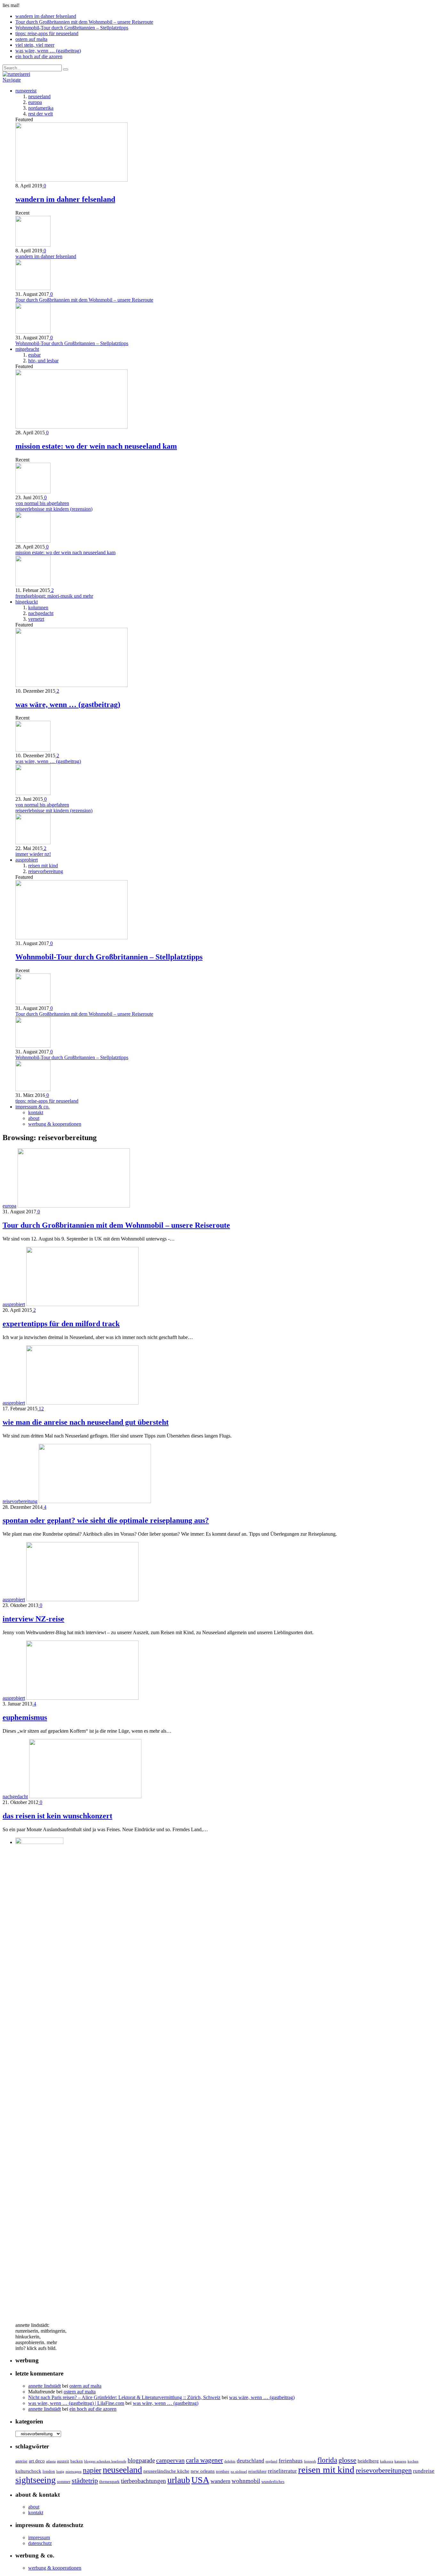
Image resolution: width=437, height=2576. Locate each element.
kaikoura (387, 2461)
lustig (60, 2472)
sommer (64, 2481)
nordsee (223, 2471)
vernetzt (36, 619)
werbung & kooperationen (55, 1124)
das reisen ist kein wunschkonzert (57, 1816)
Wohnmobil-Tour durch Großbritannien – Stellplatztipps (72, 28)
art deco (37, 2461)
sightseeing (36, 2480)
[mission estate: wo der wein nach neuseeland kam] (72, 427)
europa (35, 102)
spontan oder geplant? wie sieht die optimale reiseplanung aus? (106, 1520)
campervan (170, 2460)
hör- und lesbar (43, 361)
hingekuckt (27, 602)
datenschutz (40, 2543)
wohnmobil (246, 2481)
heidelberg (368, 2461)
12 (41, 1409)
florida (327, 2460)
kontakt (36, 1112)
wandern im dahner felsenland (46, 16)
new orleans (203, 2471)
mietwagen (74, 2472)
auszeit (63, 2461)
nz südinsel (239, 2472)
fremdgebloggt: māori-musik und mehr (54, 596)
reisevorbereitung (46, 871)
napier (92, 2470)
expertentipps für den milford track (61, 1324)
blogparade (141, 2460)
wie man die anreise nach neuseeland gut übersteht (86, 1422)
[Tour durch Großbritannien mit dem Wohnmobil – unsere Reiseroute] (74, 1206)
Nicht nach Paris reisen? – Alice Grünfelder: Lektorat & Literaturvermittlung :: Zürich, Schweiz (124, 2397)
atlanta (51, 2461)
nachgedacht (41, 613)
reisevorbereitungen (384, 2470)
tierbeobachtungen (143, 2481)
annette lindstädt (44, 2386)
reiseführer (257, 2471)
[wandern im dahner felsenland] (72, 180)
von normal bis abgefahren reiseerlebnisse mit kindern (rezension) (54, 506)
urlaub (179, 2480)
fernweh (310, 2461)
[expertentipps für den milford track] (82, 1304)
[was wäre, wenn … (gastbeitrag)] (72, 685)
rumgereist (26, 91)
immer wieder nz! (33, 854)
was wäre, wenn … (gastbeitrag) (48, 51)
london (49, 2471)
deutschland (250, 2461)
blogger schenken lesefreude (105, 2461)
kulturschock (28, 2471)
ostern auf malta (31, 39)
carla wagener (204, 2460)
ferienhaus (291, 2461)
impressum (39, 2537)
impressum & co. (32, 1107)
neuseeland (39, 96)
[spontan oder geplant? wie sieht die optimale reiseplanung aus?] (95, 1501)
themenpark (109, 2481)
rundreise (424, 2471)
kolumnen (38, 607)
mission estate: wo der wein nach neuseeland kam (96, 446)
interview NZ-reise (33, 1619)
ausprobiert (27, 860)
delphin (230, 2461)
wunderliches (273, 2481)
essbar (34, 355)
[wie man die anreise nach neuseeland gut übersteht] (82, 1403)
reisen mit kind (43, 866)
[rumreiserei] (16, 74)
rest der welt (40, 114)
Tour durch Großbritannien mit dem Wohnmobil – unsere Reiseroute (84, 22)
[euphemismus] (82, 1698)
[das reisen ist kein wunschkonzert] (85, 1796)
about (34, 1118)
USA (200, 2480)
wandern (220, 2481)
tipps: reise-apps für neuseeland (47, 33)
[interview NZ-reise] (82, 1599)
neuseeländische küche (166, 2471)
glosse (347, 2460)
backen (77, 2461)
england (271, 2461)
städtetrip (85, 2481)
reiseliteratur (282, 2471)
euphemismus (25, 1717)
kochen (413, 2461)
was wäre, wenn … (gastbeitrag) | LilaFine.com (76, 2403)
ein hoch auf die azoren (39, 56)
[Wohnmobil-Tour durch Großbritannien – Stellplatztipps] (72, 937)
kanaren (400, 2461)
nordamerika (41, 108)
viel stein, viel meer (35, 45)
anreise (21, 2461)
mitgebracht (27, 349)
